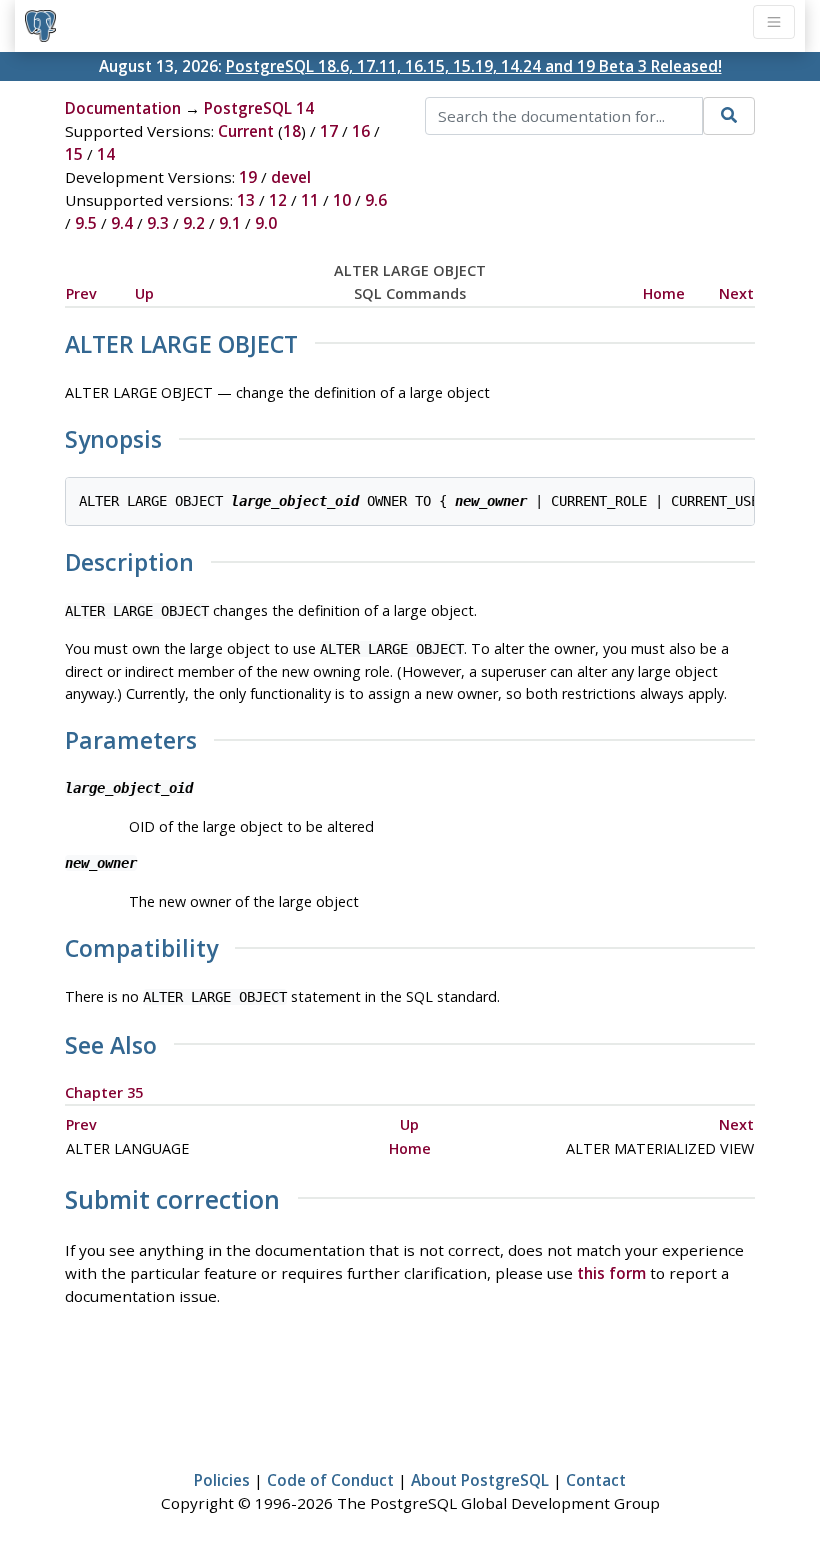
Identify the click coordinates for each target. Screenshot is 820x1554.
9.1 (230, 223)
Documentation (123, 108)
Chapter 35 (104, 1092)
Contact (596, 1480)
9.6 (376, 200)
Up (144, 293)
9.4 (122, 223)
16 (361, 131)
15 (74, 154)
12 (278, 200)
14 (106, 154)
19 (248, 177)
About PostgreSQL (480, 1480)
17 (329, 131)
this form (611, 1273)
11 (310, 200)
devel (291, 177)
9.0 (266, 223)
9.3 (158, 223)
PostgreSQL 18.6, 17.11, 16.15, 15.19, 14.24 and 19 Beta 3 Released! (474, 66)
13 (246, 200)
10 (342, 200)
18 (292, 131)
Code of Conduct (330, 1480)
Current (246, 131)
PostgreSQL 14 (259, 108)
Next (736, 293)
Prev (81, 293)
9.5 (86, 223)
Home (664, 293)
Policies (222, 1480)
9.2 (194, 223)
